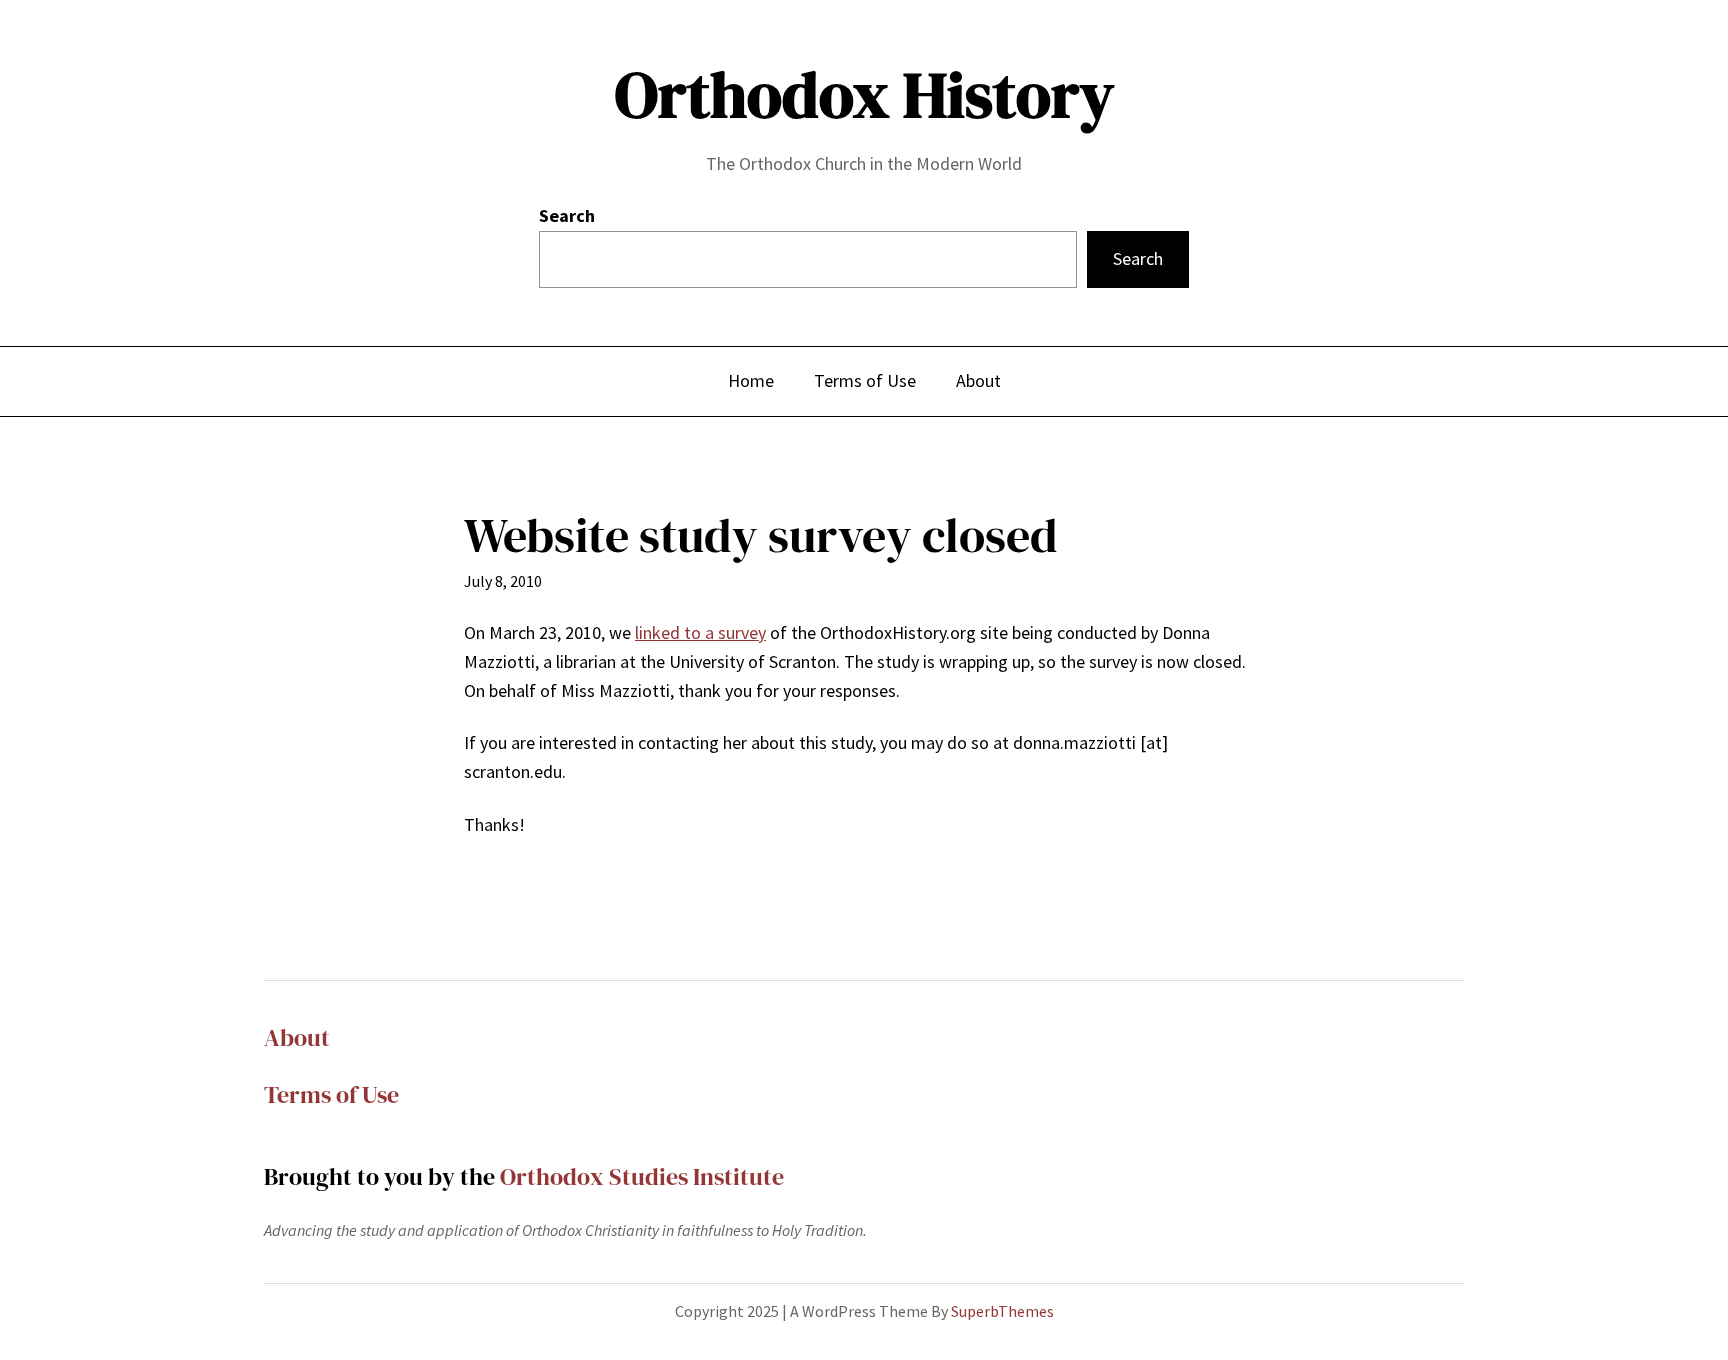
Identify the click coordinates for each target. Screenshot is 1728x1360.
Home (751, 380)
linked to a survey (700, 632)
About (297, 1037)
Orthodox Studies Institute (642, 1176)
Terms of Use (331, 1094)
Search (567, 215)
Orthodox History (864, 94)
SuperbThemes (1002, 1311)
